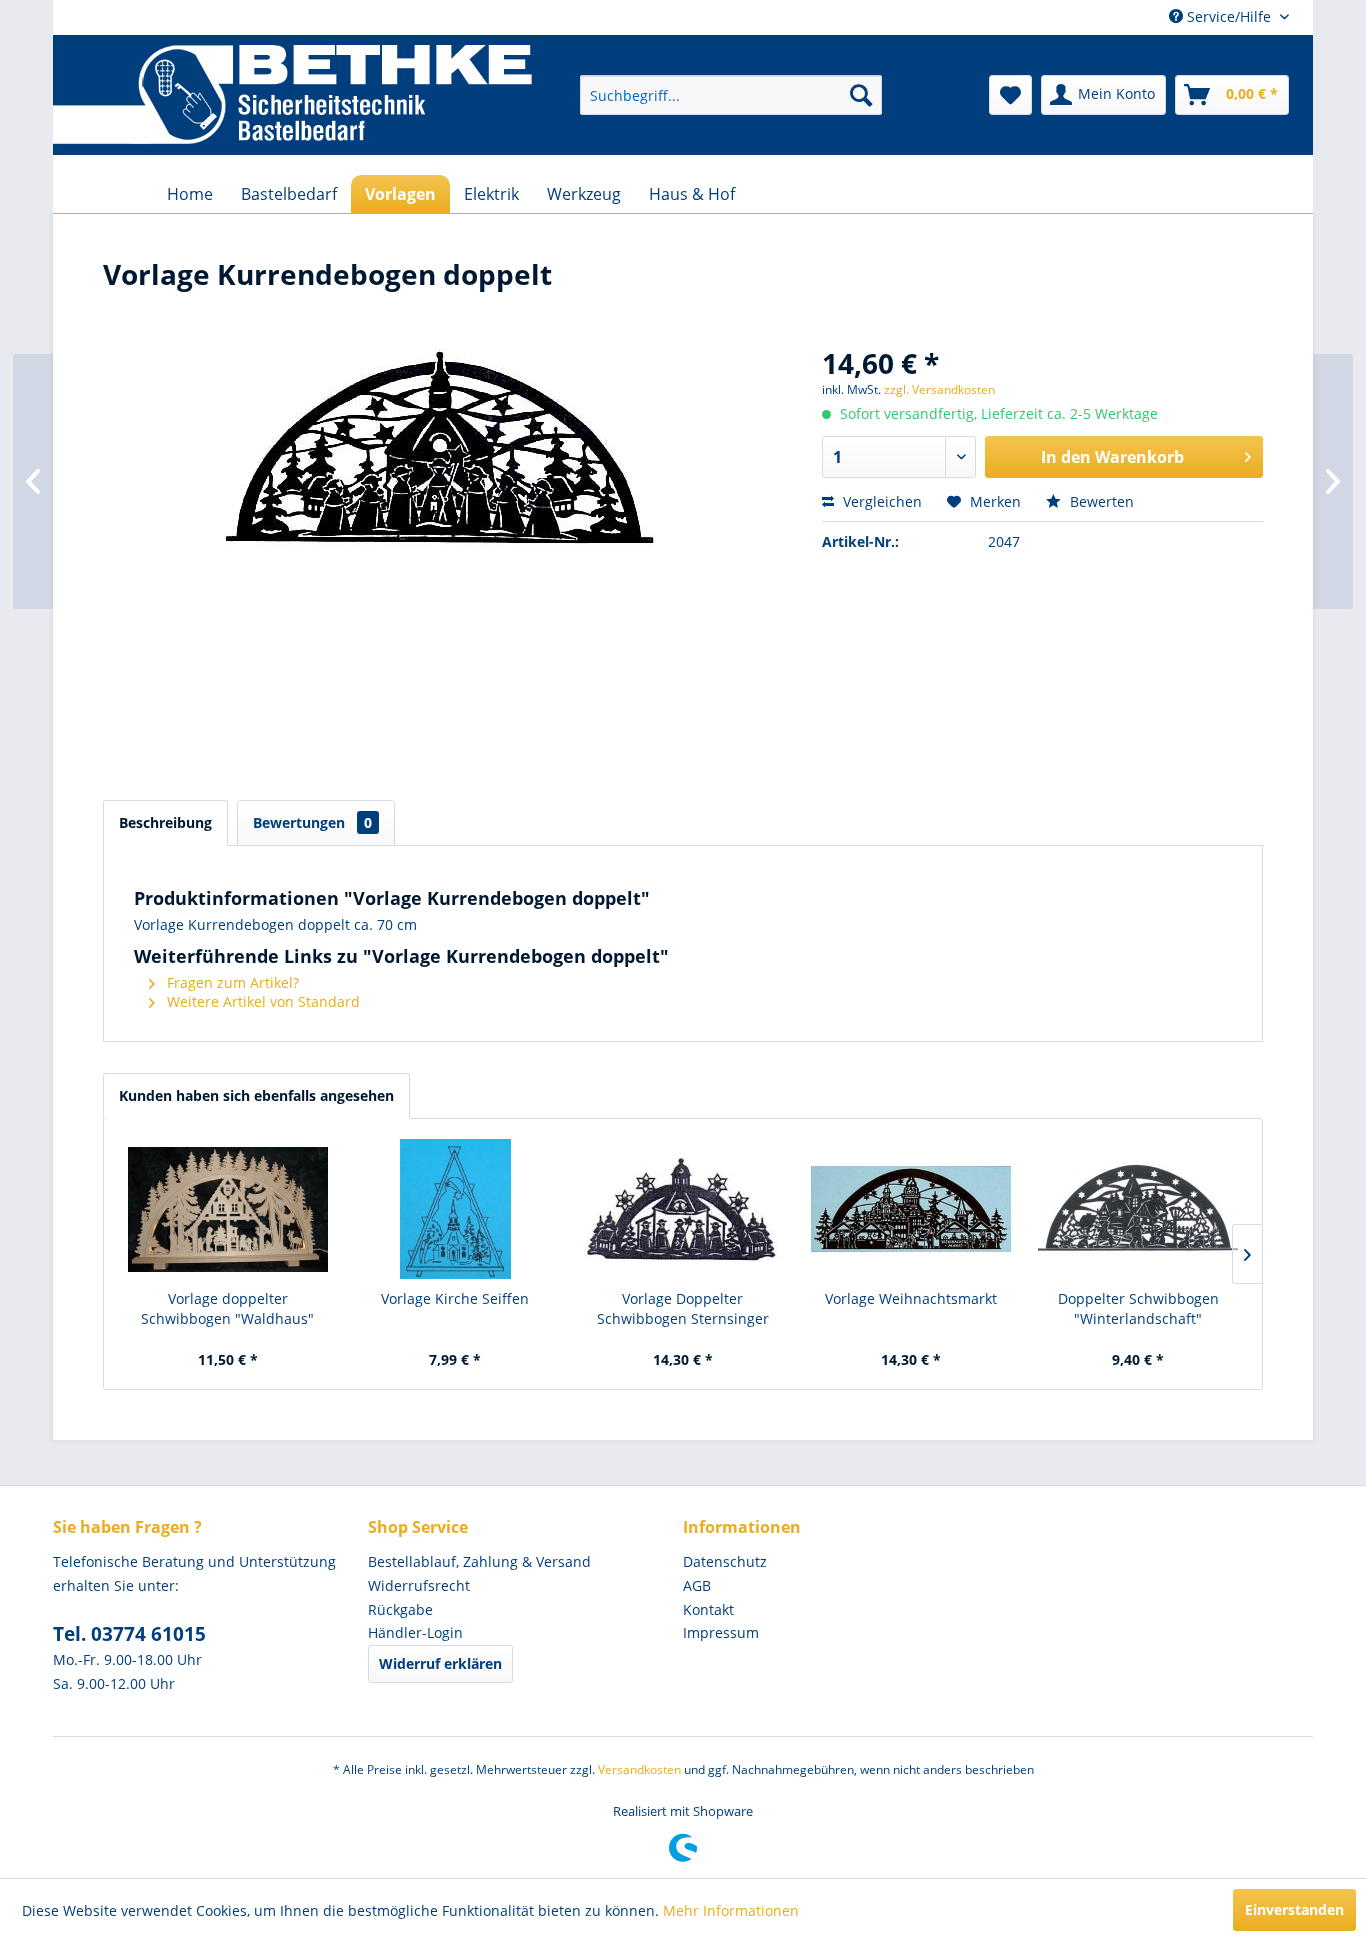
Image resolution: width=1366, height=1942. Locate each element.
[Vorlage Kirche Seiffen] (456, 1209)
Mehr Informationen (731, 1910)
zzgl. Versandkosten (939, 389)
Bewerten (1100, 501)
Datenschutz (725, 1561)
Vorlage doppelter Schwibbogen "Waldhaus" (227, 1308)
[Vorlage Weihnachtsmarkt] (911, 1209)
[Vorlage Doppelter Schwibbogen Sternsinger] (683, 1209)
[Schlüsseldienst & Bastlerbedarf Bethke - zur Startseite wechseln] (292, 95)
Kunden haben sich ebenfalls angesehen (256, 1095)
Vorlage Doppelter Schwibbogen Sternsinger (683, 1308)
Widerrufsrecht (419, 1585)
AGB (697, 1585)
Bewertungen (312, 822)
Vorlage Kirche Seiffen (455, 1298)
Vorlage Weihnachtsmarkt (911, 1298)
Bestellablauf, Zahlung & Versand (479, 1561)
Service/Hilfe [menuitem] (1229, 16)
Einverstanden (1294, 1909)
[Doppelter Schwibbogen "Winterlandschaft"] (1138, 1209)
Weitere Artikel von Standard (261, 1001)
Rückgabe (400, 1609)
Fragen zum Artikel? (231, 982)
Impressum (721, 1632)
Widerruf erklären (440, 1663)
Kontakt (708, 1609)
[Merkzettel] (1010, 95)
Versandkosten (639, 1769)
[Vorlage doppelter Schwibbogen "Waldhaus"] (228, 1209)
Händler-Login (415, 1632)
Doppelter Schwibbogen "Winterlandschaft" (1138, 1308)
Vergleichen (880, 501)
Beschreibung (165, 822)
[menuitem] (731, 95)
